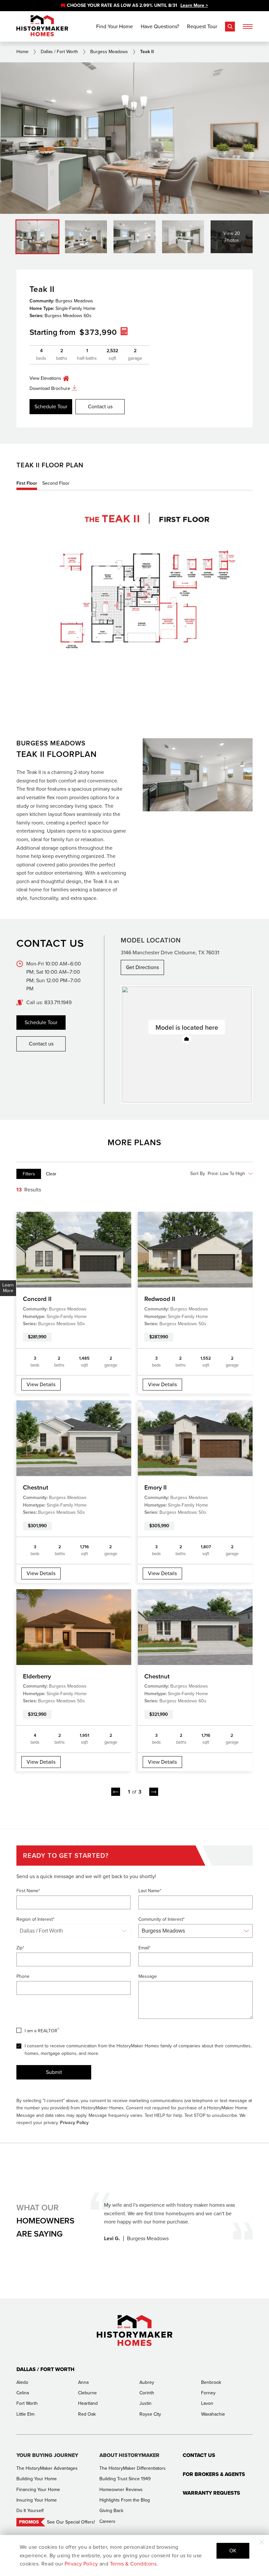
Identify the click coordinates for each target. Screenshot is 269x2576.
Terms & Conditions (133, 2564)
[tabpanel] (134, 598)
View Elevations (45, 378)
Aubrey (147, 2382)
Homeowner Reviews (121, 2490)
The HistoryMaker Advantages (47, 2468)
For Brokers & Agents (214, 2474)
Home (22, 52)
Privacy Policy (74, 2123)
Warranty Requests (211, 2493)
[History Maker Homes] (42, 26)
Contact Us (199, 2455)
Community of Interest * (162, 1919)
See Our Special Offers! (71, 2522)
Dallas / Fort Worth (59, 52)
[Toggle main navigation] (248, 27)
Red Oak (87, 2414)
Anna (83, 2382)
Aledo (22, 2382)
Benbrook (211, 2382)
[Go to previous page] (116, 1792)
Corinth (147, 2393)
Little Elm (25, 2414)
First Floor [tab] (27, 483)
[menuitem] (29, 1174)
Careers (107, 2521)
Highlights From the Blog (125, 2500)
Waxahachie (213, 2414)
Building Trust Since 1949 (125, 2479)
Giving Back (111, 2511)
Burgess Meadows (109, 52)
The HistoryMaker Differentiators (133, 2468)
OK (233, 2551)
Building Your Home (37, 2479)
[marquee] (134, 6)
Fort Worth (27, 2403)
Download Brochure (50, 388)
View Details (41, 1384)
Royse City (150, 2414)
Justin (145, 2403)
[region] (134, 6)
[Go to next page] (154, 1792)
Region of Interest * (35, 1919)
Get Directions (142, 967)
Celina (23, 2393)
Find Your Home (114, 26)
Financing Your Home (38, 2490)
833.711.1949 (58, 1002)
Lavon (207, 2403)
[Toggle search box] (230, 27)
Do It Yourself (30, 2511)
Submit (54, 2072)
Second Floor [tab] (56, 483)
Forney (208, 2393)
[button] (187, 1039)
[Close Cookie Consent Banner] (262, 2542)
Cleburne (87, 2393)
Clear (51, 1174)
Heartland (88, 2403)
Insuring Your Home (37, 2500)
